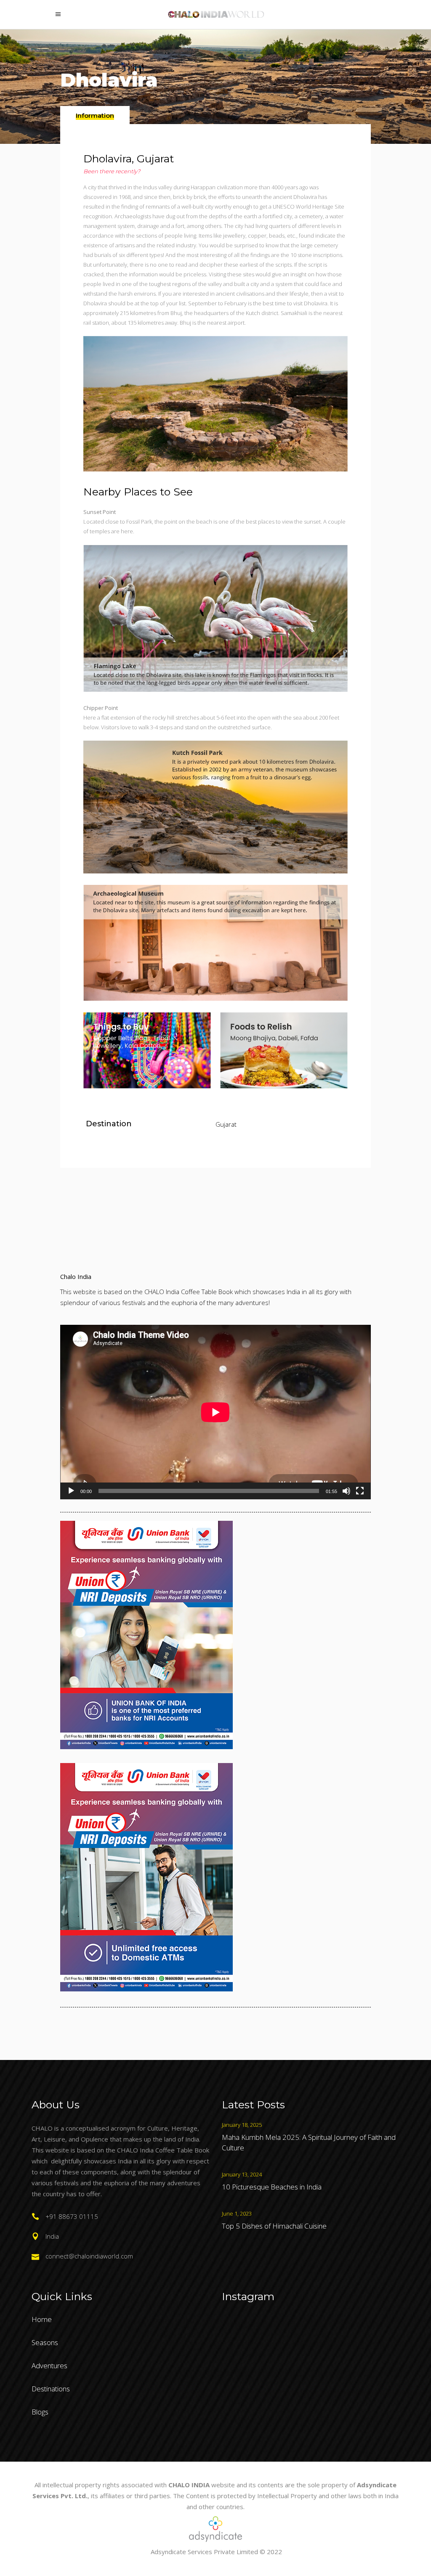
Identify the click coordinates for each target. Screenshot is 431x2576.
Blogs (40, 2412)
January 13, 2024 (242, 2174)
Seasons (45, 2342)
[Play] (71, 1491)
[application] (215, 1412)
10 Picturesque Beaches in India (272, 2187)
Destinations (51, 2389)
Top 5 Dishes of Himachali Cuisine (274, 2226)
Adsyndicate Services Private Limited (204, 2552)
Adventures (49, 2366)
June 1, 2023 (237, 2213)
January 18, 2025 (242, 2125)
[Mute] (346, 1491)
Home (42, 2319)
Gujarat (226, 1124)
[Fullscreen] (360, 1491)
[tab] (95, 115)
